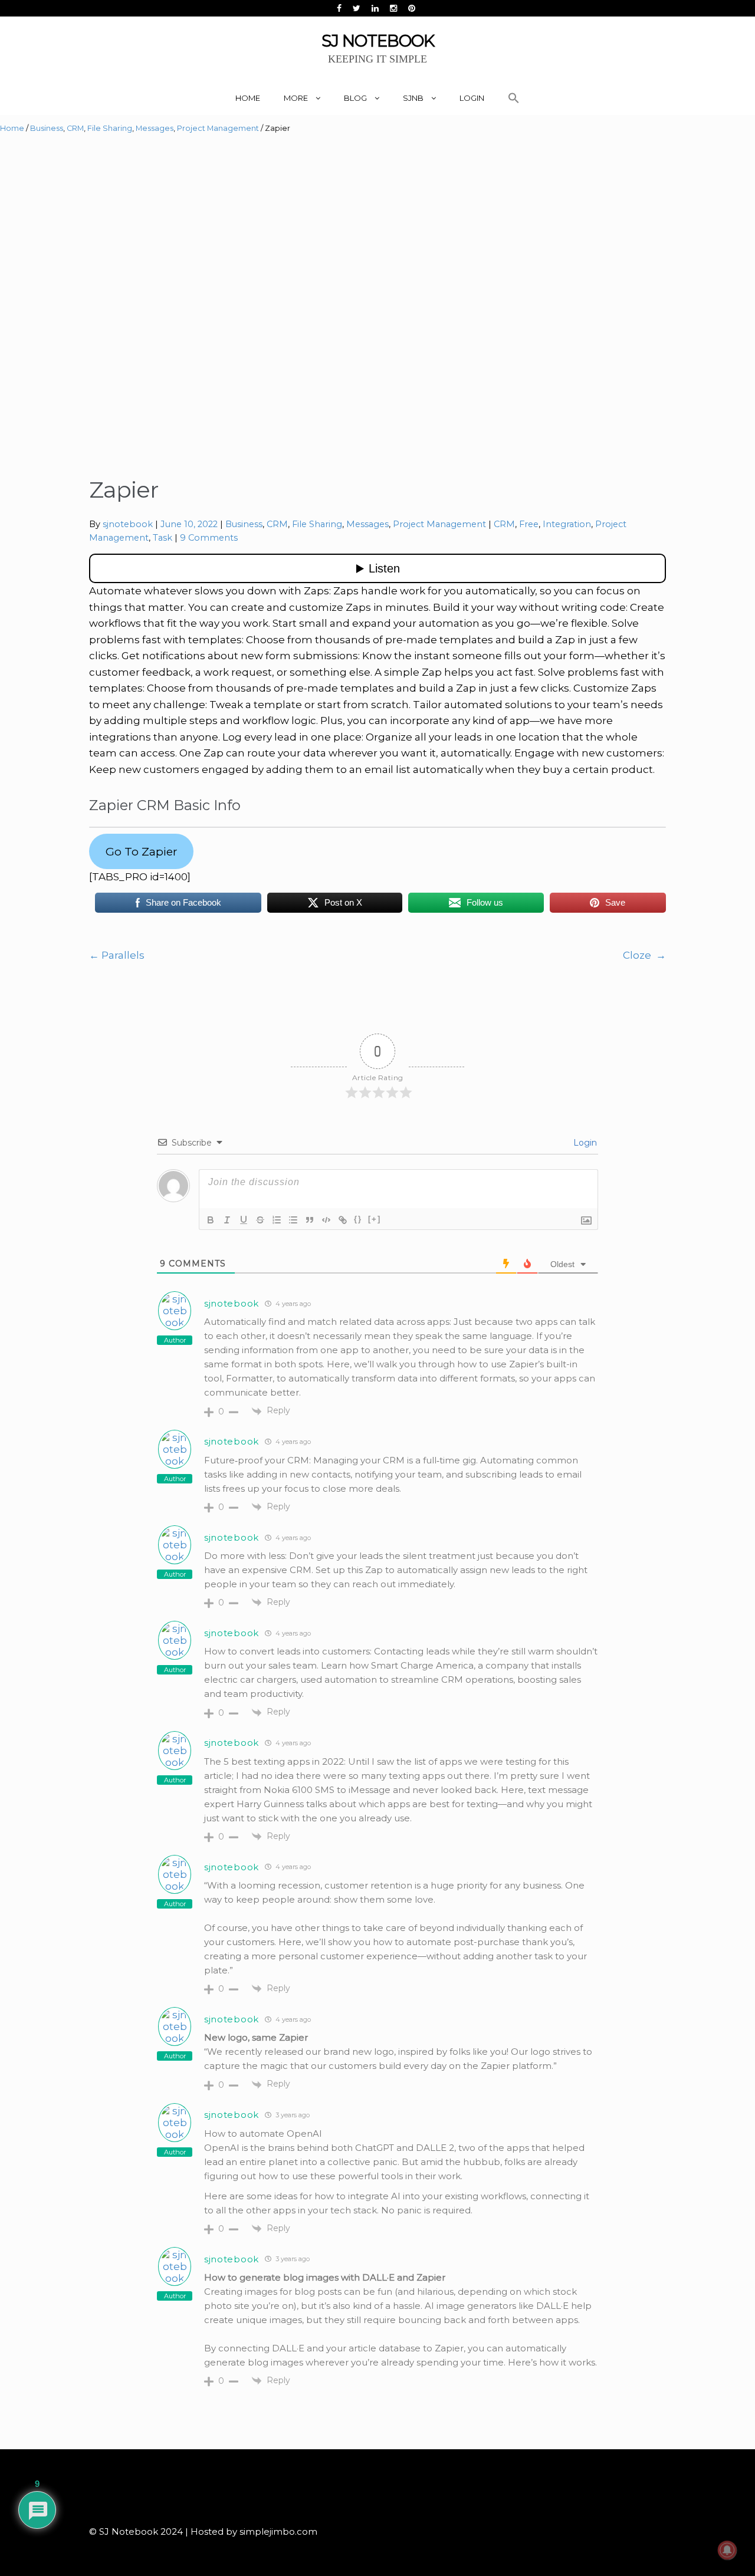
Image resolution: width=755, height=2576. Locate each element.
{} (358, 1219)
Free (529, 524)
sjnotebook (128, 524)
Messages (155, 128)
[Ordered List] (277, 1220)
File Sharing (110, 128)
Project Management (218, 128)
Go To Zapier (142, 851)
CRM (75, 128)
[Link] (343, 1220)
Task (163, 538)
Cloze (644, 955)
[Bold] (211, 1220)
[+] (375, 1219)
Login (472, 98)
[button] (514, 98)
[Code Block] (326, 1220)
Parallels (117, 955)
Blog (355, 98)
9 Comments (209, 538)
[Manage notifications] (727, 2550)
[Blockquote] (310, 1220)
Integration (567, 524)
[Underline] (244, 1220)
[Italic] (227, 1220)
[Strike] (260, 1220)
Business (47, 128)
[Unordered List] (293, 1220)
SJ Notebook (378, 41)
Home (248, 98)
